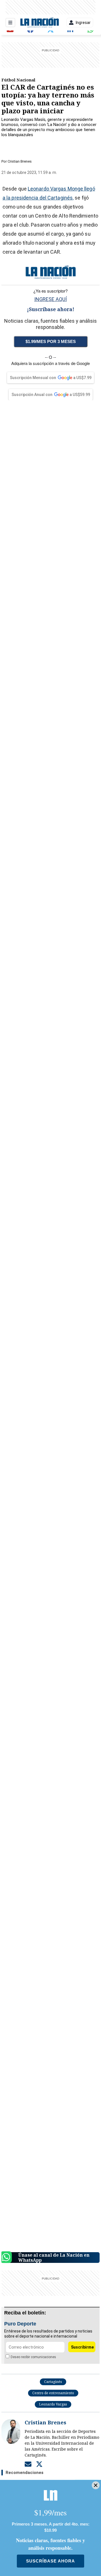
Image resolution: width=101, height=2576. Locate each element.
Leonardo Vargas (53, 2404)
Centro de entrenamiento (53, 2393)
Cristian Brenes (20, 161)
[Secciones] (10, 23)
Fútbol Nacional (18, 80)
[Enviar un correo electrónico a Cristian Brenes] (28, 2464)
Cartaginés (53, 2382)
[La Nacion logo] (39, 23)
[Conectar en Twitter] (39, 2464)
